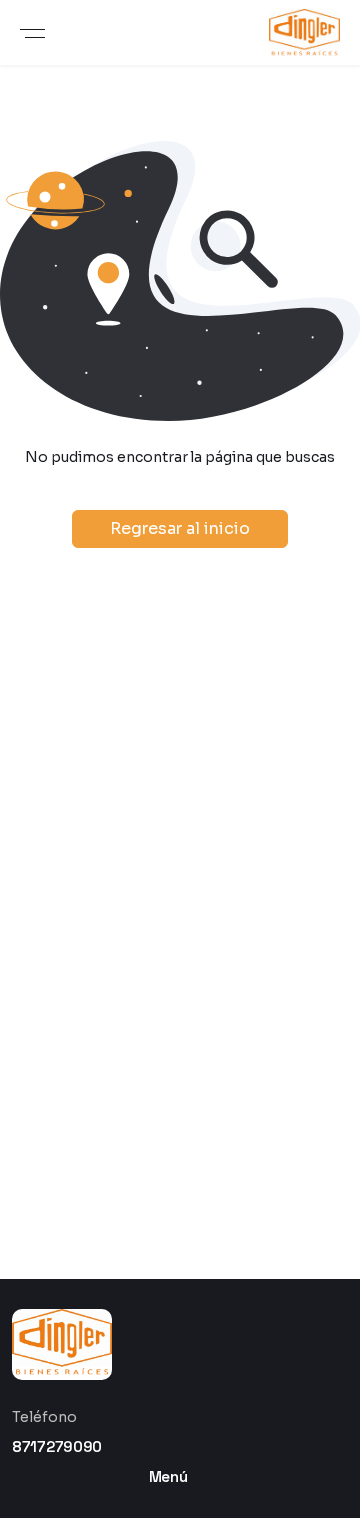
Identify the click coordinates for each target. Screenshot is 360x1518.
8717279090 (57, 1446)
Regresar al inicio (179, 528)
